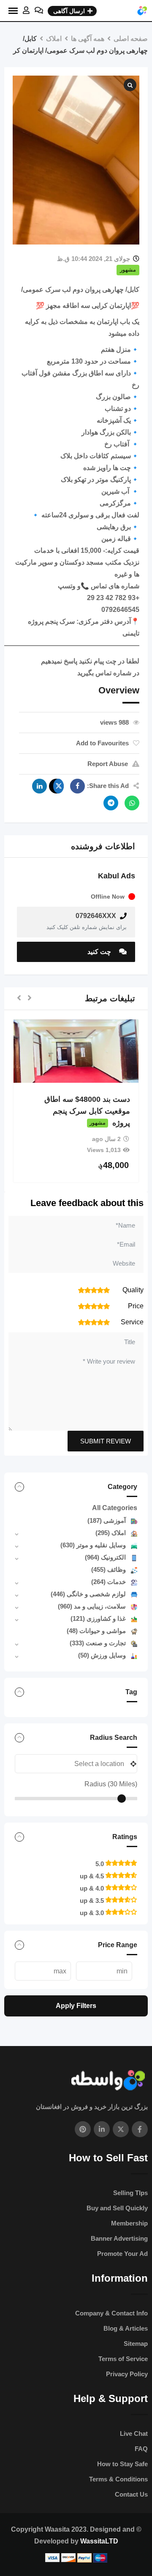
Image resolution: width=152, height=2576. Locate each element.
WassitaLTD (99, 2541)
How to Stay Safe (122, 2464)
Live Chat (134, 2433)
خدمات (109, 1582)
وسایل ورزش (102, 1655)
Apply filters (76, 2006)
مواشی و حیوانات (96, 1631)
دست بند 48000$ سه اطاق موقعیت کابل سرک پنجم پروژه (87, 1111)
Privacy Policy (127, 2374)
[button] (30, 999)
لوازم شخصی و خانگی (88, 1594)
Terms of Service (123, 2359)
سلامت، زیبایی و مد (92, 1606)
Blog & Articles (126, 2328)
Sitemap (136, 2344)
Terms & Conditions (118, 2479)
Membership (129, 2223)
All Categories (115, 1508)
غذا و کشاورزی (98, 1618)
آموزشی (107, 1520)
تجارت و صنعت (98, 1643)
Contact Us (131, 2494)
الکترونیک (105, 1557)
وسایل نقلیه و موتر (93, 1545)
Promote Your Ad (122, 2254)
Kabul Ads (117, 876)
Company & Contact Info (111, 2313)
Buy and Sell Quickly (117, 2208)
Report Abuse (108, 764)
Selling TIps (130, 2193)
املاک (111, 1533)
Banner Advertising (119, 2238)
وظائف (109, 1569)
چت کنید (100, 952)
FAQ (141, 2449)
